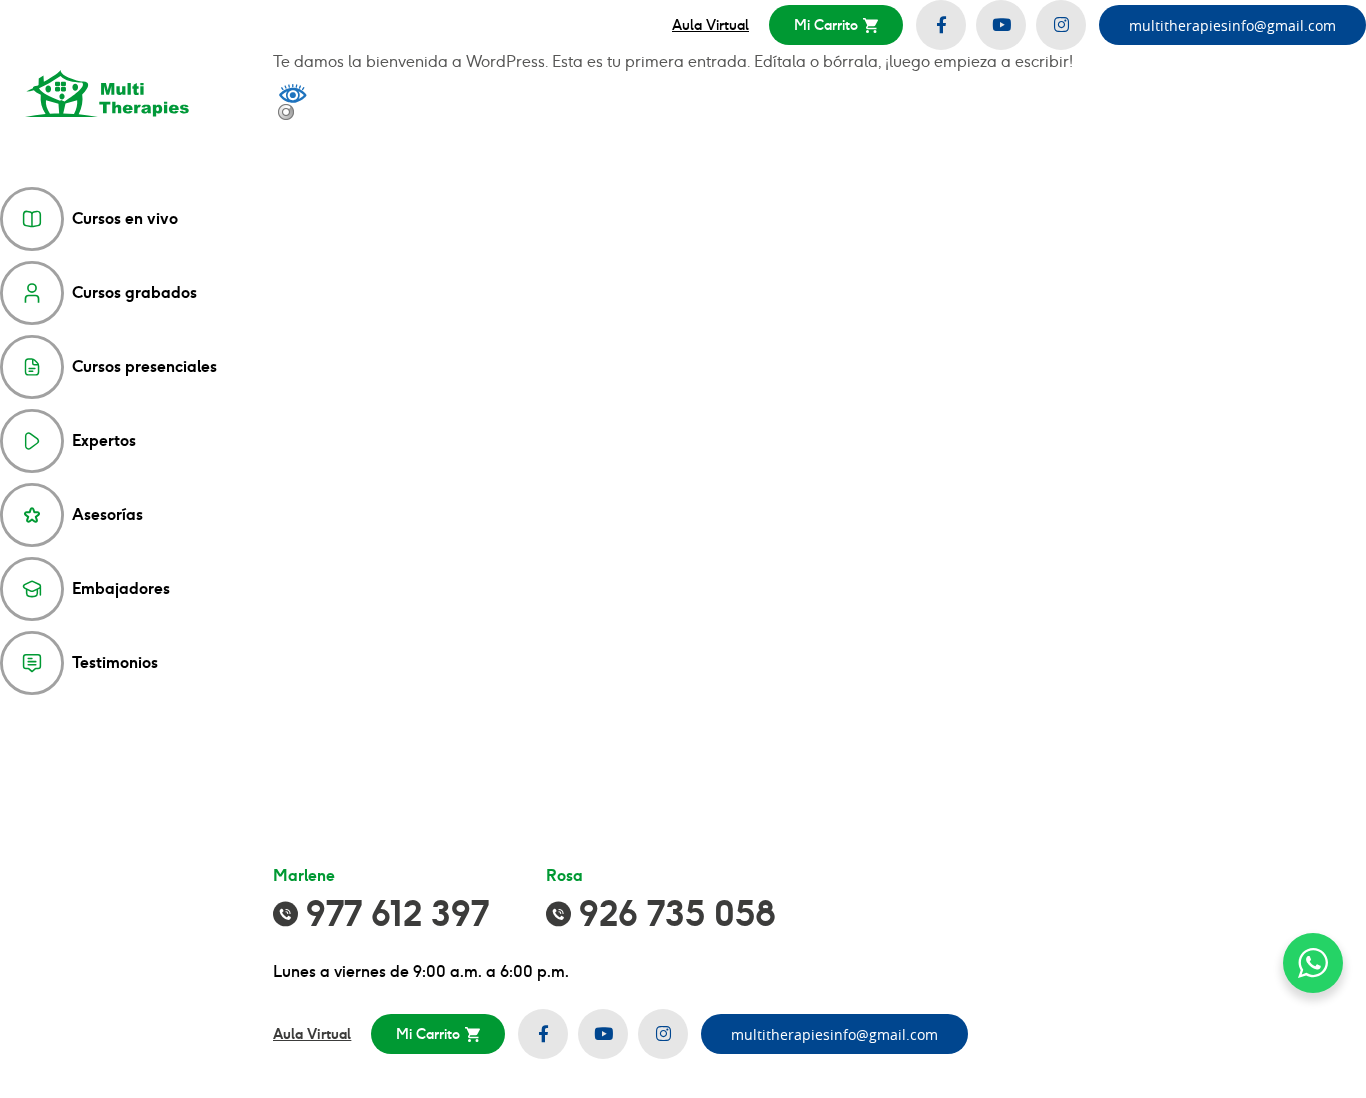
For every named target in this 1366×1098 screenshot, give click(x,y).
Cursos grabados (134, 292)
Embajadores (121, 588)
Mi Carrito (826, 25)
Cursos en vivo (125, 218)
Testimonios (115, 662)
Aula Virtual (710, 25)
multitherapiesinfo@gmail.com (1232, 25)
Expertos (104, 440)
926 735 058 (677, 914)
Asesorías (107, 514)
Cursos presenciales (144, 366)
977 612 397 (397, 914)
